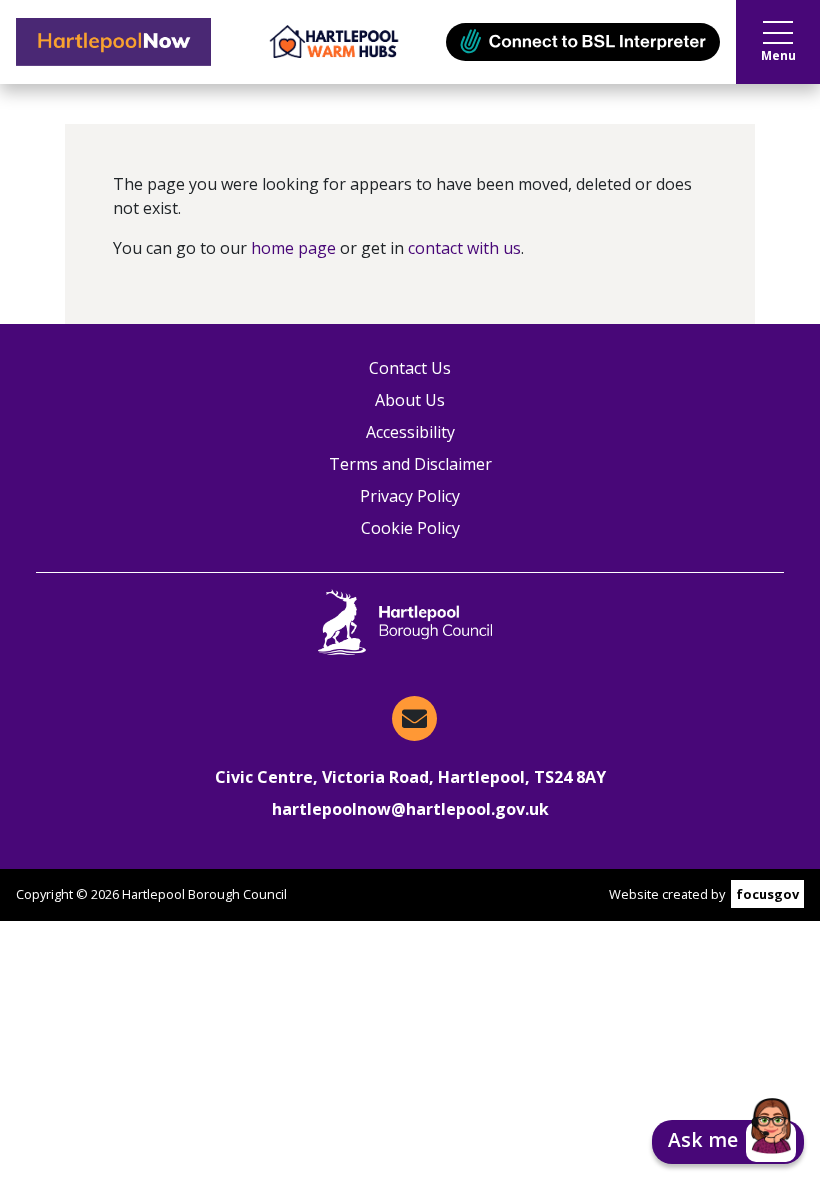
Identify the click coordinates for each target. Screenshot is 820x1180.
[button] (728, 1142)
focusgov (767, 894)
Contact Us (410, 368)
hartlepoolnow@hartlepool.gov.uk (410, 809)
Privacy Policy (410, 496)
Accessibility (410, 432)
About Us (410, 400)
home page (293, 248)
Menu (778, 55)
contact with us (464, 248)
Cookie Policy (410, 528)
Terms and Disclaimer (410, 464)
